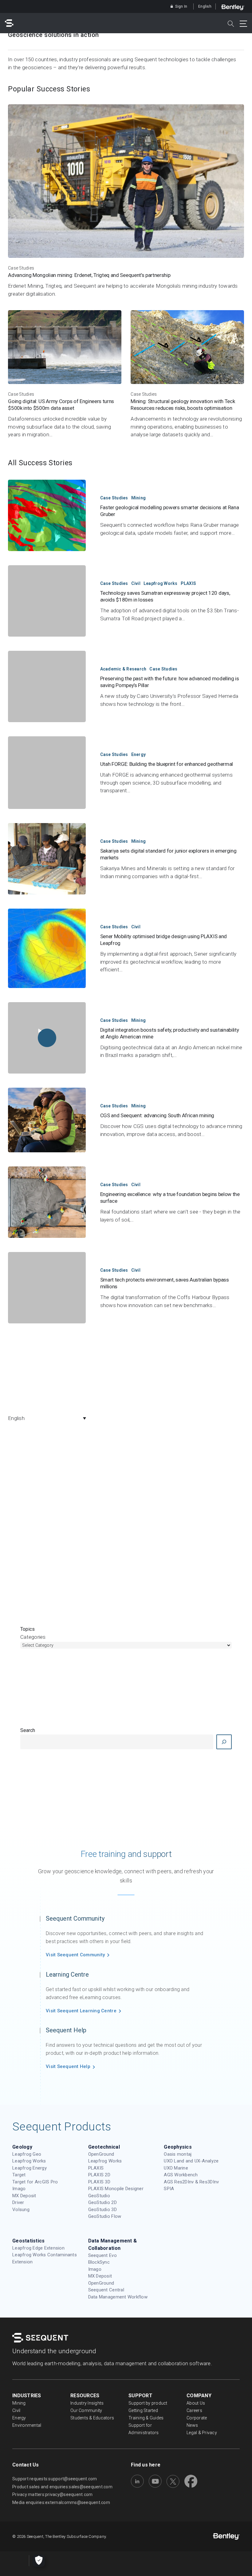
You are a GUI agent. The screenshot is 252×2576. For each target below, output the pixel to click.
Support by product (148, 2403)
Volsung (21, 2210)
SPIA (169, 2189)
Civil (136, 583)
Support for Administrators (144, 2429)
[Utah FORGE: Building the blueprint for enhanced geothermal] (47, 773)
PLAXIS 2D (99, 2175)
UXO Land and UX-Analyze (191, 2161)
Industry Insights (87, 2403)
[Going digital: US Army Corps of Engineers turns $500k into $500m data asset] (65, 374)
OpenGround (101, 2154)
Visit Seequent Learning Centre (81, 2011)
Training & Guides (146, 2418)
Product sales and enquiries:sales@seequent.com (62, 2487)
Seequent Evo (102, 2255)
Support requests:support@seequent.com (55, 2479)
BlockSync (99, 2262)
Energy (139, 754)
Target (19, 2175)
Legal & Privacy (202, 2433)
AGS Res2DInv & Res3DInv (191, 2182)
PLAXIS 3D (99, 2182)
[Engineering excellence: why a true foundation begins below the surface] (47, 1202)
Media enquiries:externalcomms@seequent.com (61, 2502)
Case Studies (21, 268)
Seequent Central (106, 2290)
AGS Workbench (181, 2175)
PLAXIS (189, 583)
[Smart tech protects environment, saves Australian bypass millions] (47, 1288)
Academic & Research (123, 669)
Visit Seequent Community (75, 1955)
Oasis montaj (178, 2154)
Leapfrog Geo (27, 2154)
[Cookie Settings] (39, 2561)
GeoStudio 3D (102, 2210)
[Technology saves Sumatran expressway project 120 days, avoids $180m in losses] (47, 601)
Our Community (86, 2410)
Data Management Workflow (118, 2297)
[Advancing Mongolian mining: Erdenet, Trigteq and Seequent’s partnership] (126, 201)
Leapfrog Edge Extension (38, 2248)
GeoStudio (99, 2196)
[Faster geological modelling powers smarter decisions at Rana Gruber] (47, 515)
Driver (18, 2202)
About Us (196, 2403)
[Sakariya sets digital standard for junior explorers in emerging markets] (47, 859)
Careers (194, 2410)
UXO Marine (176, 2168)
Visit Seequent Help (68, 2066)
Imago (19, 2189)
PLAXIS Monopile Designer (116, 2189)
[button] (49, 1418)
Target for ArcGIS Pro (35, 2182)
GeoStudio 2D (102, 2202)
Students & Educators (92, 2418)
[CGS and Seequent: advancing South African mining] (47, 1120)
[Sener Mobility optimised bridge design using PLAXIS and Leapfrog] (47, 948)
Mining (139, 498)
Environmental (27, 2425)
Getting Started (143, 2410)
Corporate (197, 2418)
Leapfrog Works (161, 583)
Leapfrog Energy (30, 2168)
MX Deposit (24, 2196)
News (192, 2425)
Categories (33, 1637)
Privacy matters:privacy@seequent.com (52, 2494)
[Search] (224, 1742)
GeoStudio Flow (105, 2216)
